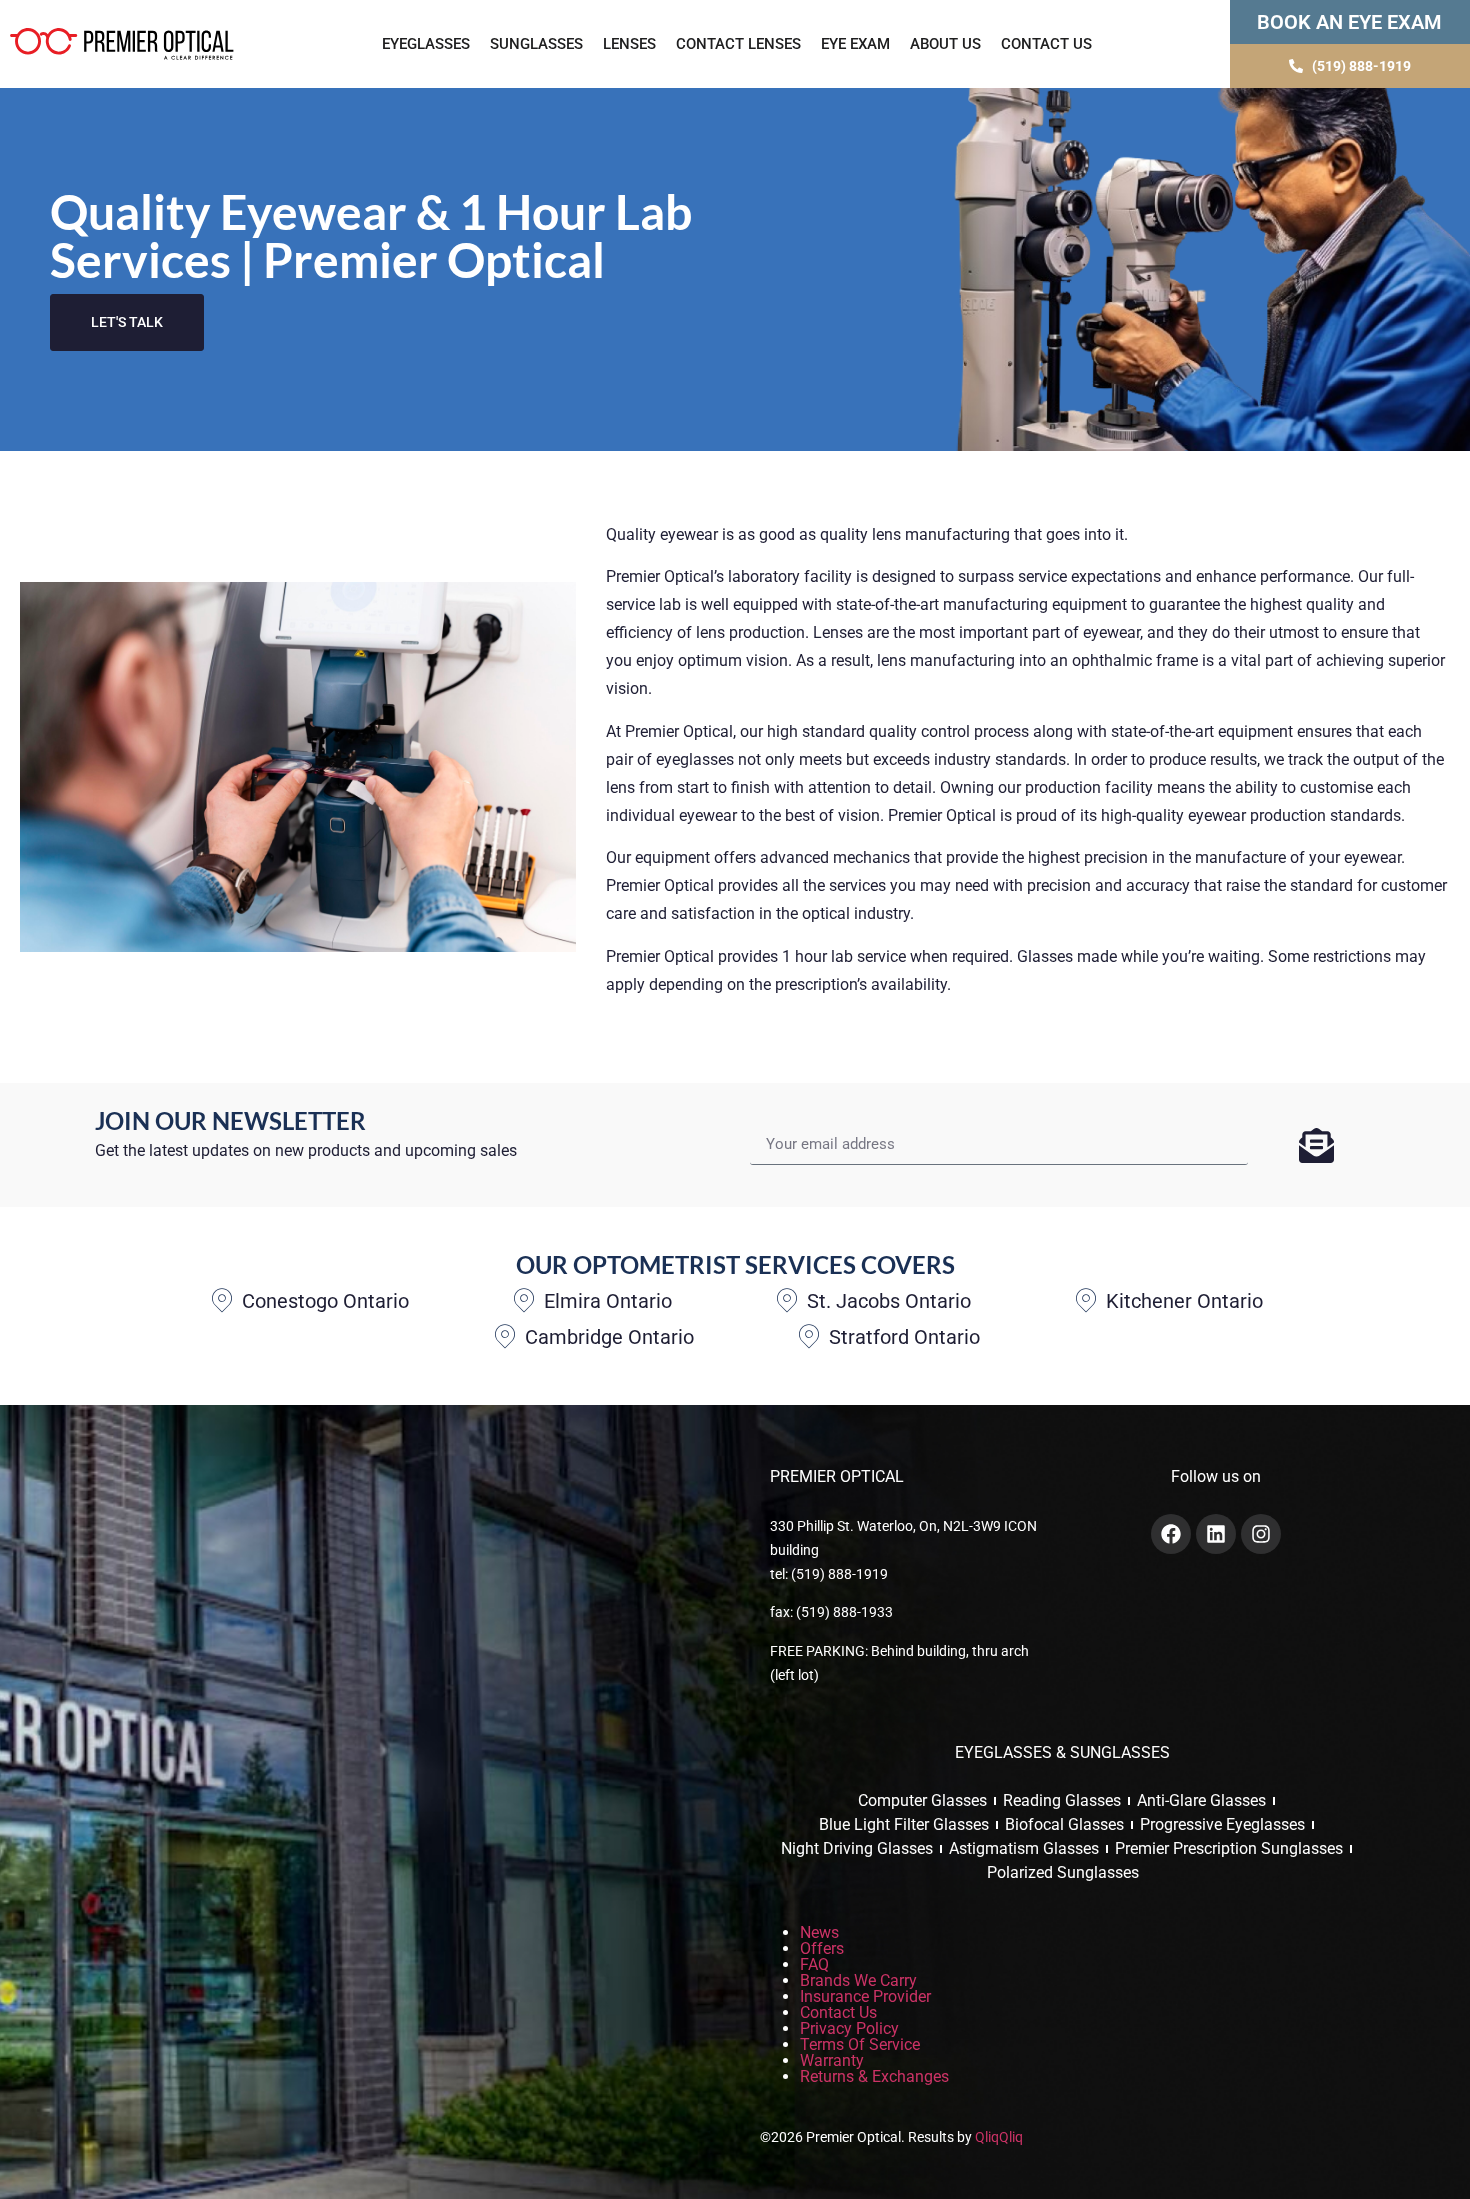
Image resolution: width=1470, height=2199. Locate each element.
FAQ (814, 1964)
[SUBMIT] (1316, 1145)
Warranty (832, 2060)
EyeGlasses (426, 44)
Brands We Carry (858, 1980)
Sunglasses (536, 44)
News (819, 1932)
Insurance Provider (865, 1996)
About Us (945, 44)
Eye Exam (855, 44)
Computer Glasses (922, 1800)
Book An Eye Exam (1349, 22)
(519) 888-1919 (839, 1574)
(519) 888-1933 (844, 1612)
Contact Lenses (738, 44)
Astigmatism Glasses (1024, 1848)
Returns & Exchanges (874, 2076)
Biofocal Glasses (1064, 1824)
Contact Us (1046, 44)
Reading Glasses (1062, 1800)
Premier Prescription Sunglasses (1229, 1848)
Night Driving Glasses (857, 1848)
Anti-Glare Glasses (1201, 1800)
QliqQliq (999, 2137)
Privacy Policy (849, 2028)
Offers (822, 1948)
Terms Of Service (860, 2044)
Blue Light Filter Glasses (904, 1824)
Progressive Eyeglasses (1222, 1824)
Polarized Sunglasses (1063, 1872)
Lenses (629, 44)
